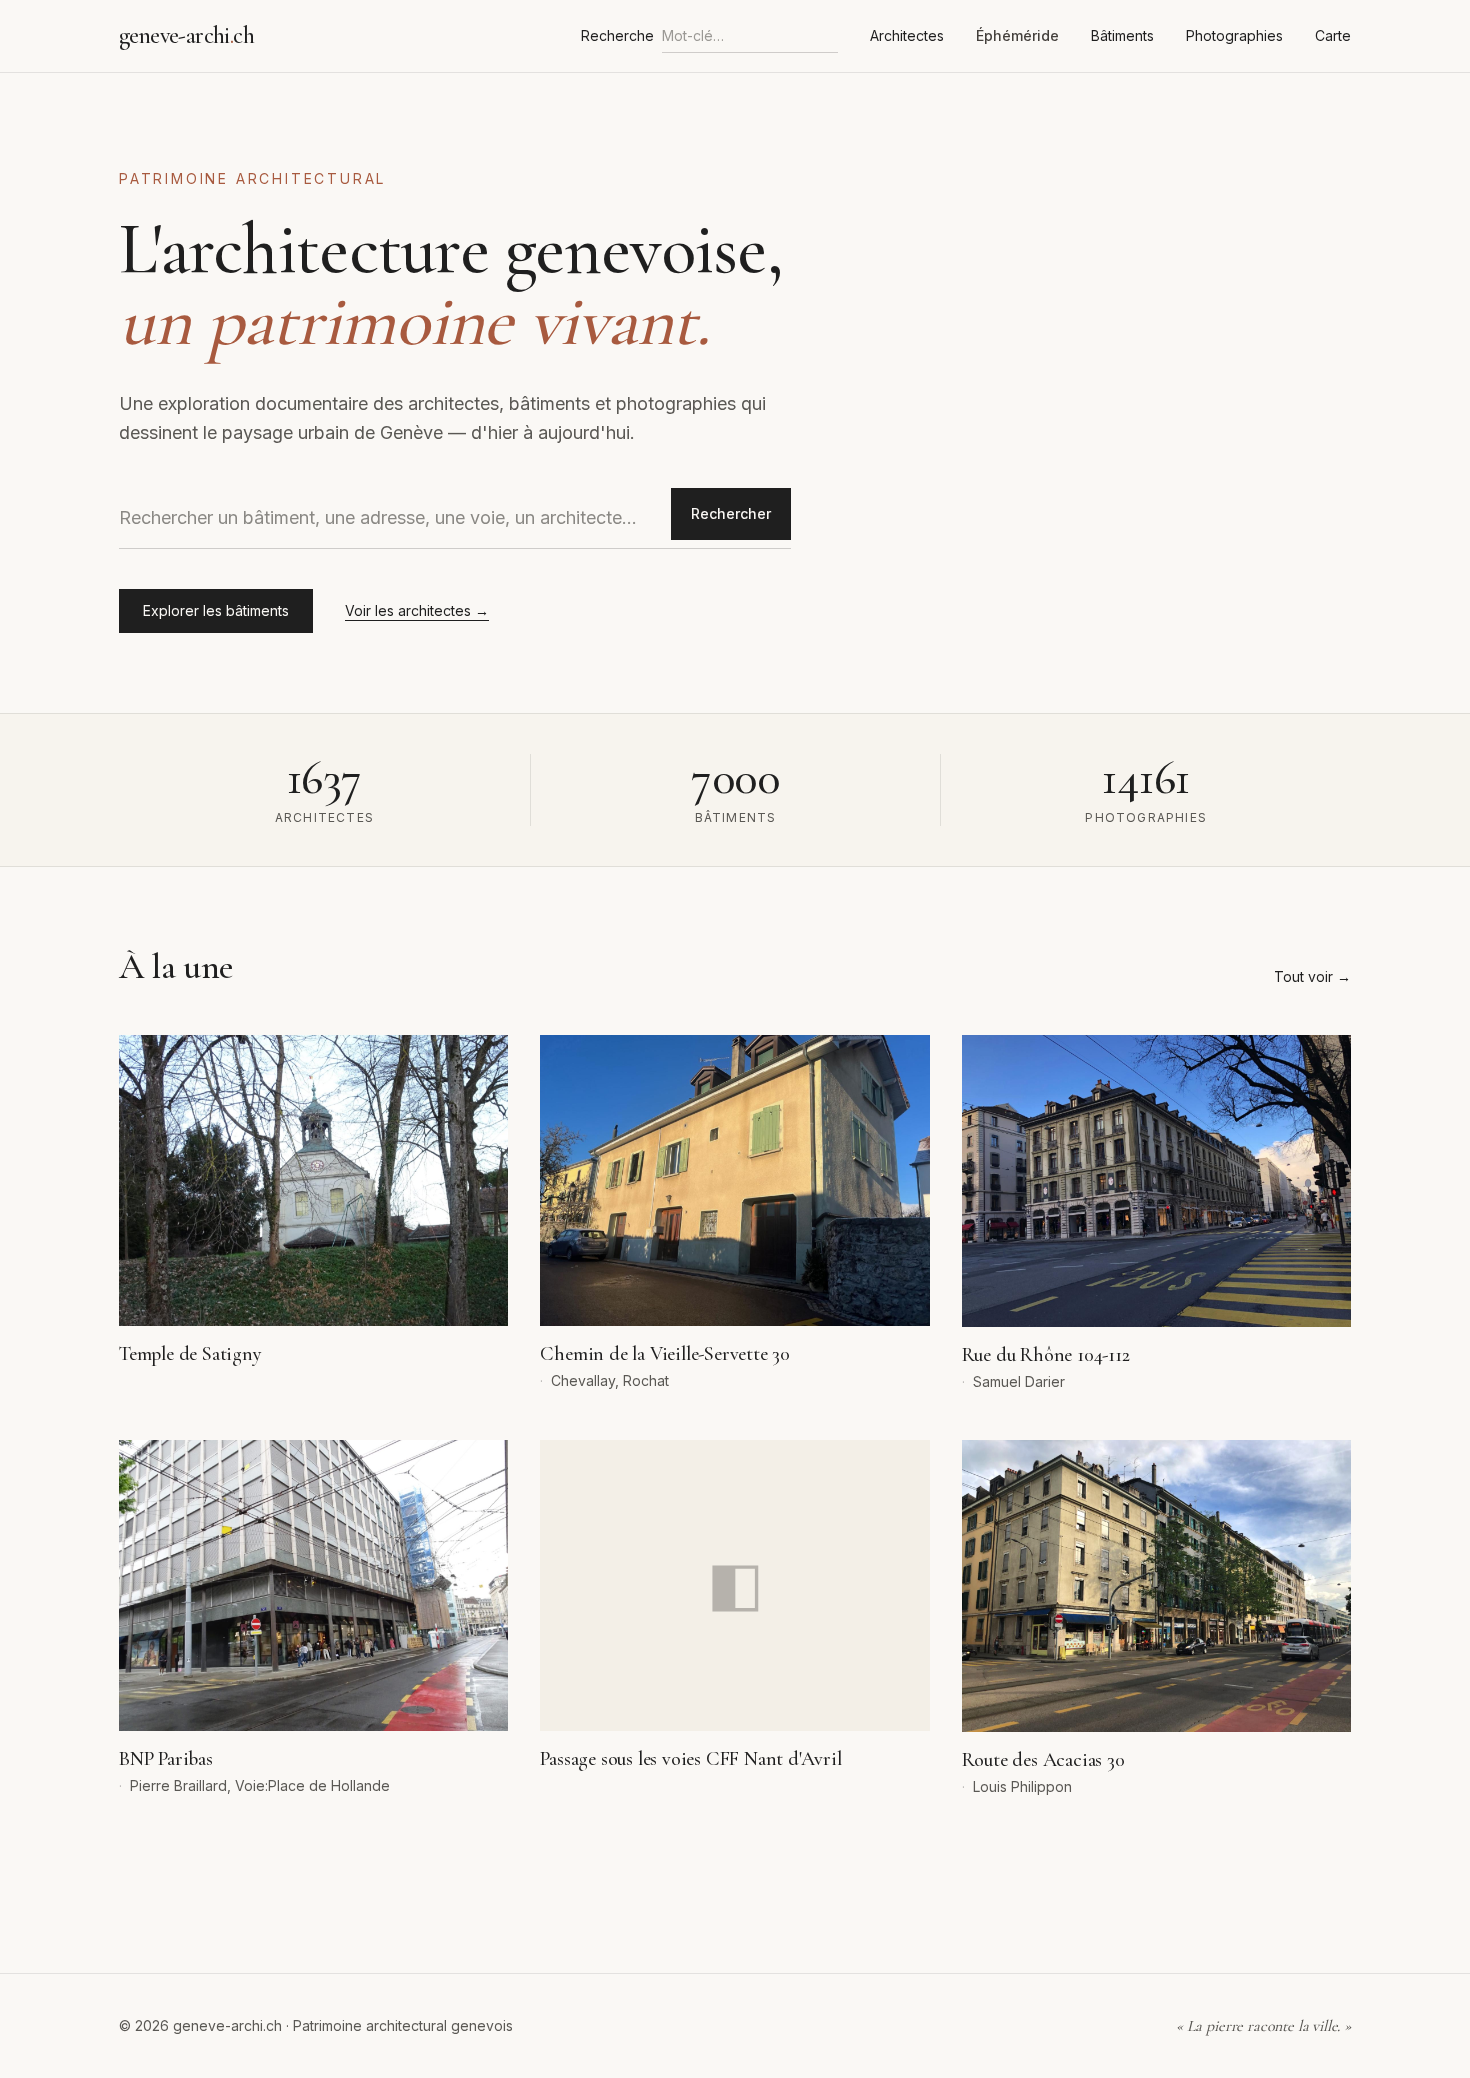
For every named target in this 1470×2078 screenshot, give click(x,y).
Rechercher (731, 513)
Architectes (907, 35)
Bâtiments (1122, 35)
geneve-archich (186, 35)
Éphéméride (1017, 35)
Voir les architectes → (417, 610)
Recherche (617, 35)
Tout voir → (1312, 976)
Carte (1333, 35)
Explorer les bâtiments (216, 610)
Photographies (1234, 35)
